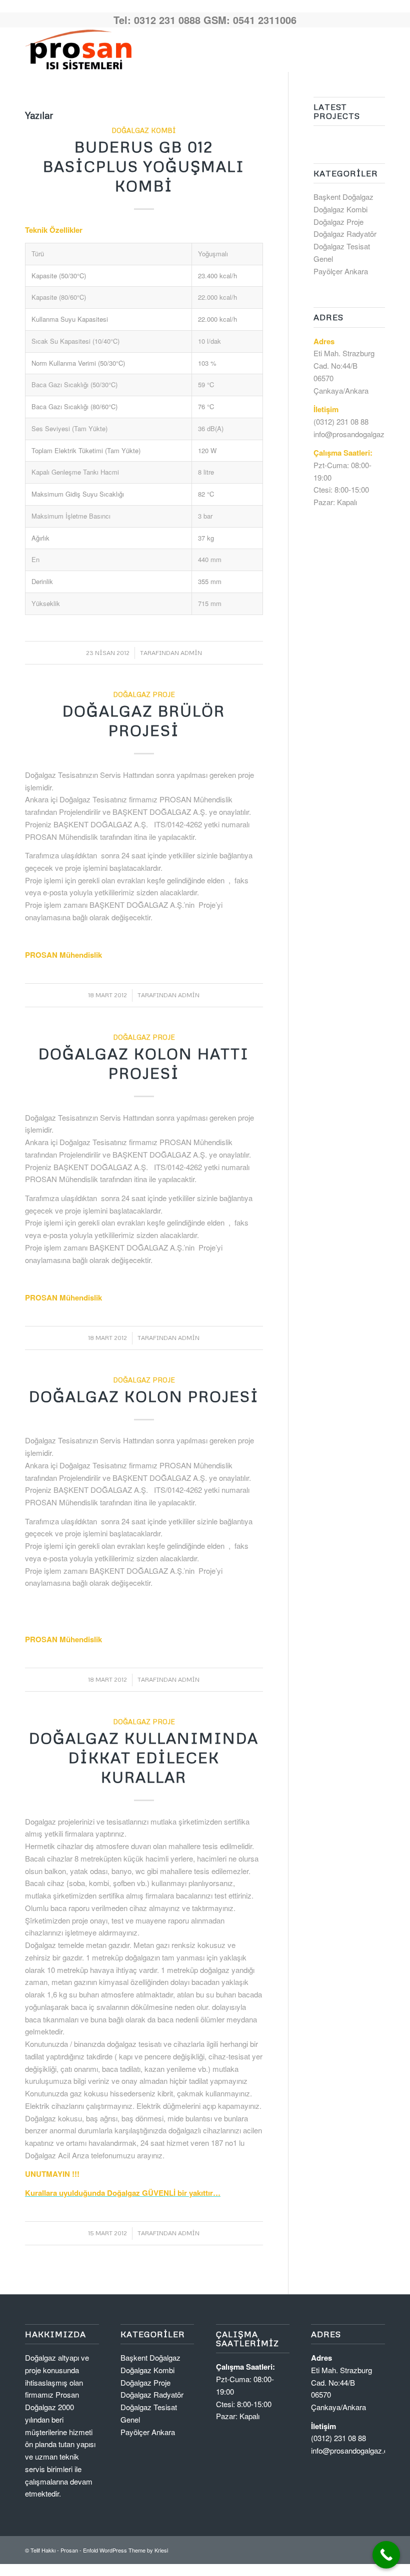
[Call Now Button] (386, 2555)
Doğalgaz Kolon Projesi (144, 1396)
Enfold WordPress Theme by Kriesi (125, 2550)
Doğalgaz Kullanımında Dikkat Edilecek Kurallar (144, 1757)
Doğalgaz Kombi (144, 130)
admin (191, 653)
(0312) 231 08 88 (341, 421)
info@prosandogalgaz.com (357, 434)
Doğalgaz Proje (144, 694)
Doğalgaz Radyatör (345, 234)
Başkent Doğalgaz (343, 197)
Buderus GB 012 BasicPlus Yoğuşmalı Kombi (144, 166)
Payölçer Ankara (341, 271)
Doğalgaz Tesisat (342, 246)
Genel (323, 259)
